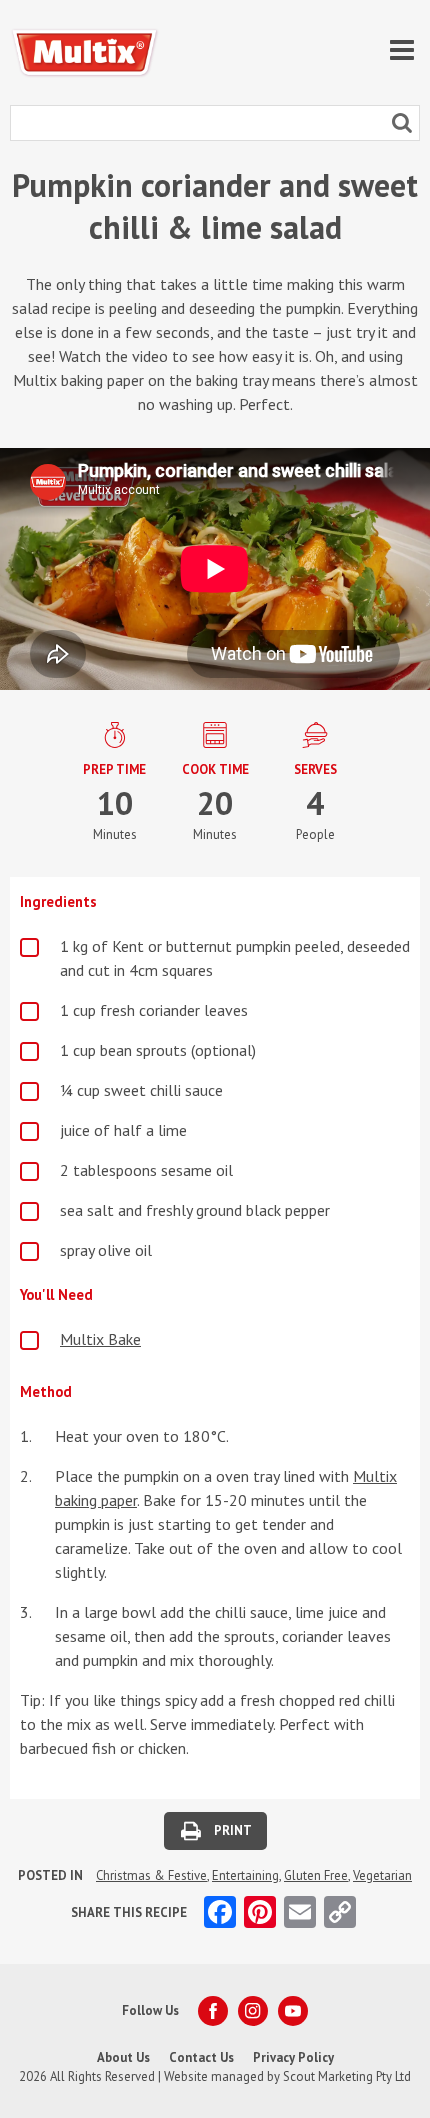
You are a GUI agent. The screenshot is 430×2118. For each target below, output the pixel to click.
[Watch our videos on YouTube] (293, 2011)
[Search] (402, 123)
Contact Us (201, 2057)
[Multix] (85, 53)
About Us (123, 2057)
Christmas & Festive (151, 1875)
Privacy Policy (293, 2057)
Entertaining (245, 1875)
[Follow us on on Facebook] (213, 2011)
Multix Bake (100, 1339)
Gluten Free (316, 1875)
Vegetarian (382, 1875)
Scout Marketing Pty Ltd (347, 2076)
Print (233, 1830)
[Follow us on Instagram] (253, 2011)
